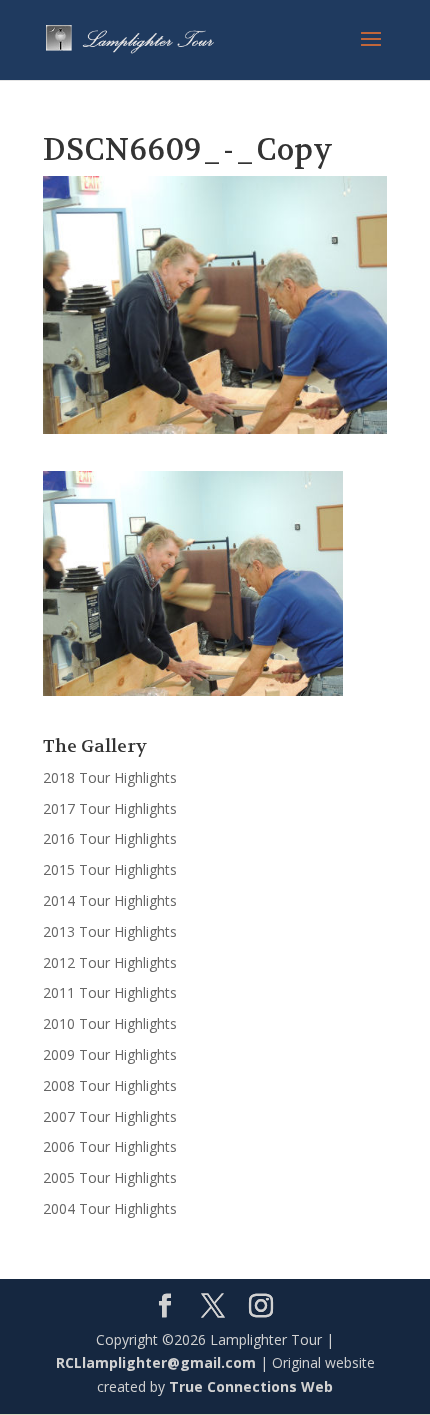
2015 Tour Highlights (110, 869)
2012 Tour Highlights (110, 962)
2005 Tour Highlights (110, 1177)
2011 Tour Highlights (110, 992)
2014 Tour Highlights (110, 900)
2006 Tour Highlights (110, 1146)
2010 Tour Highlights (110, 1023)
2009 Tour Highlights (110, 1054)
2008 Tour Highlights (110, 1085)
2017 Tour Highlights (110, 808)
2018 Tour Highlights (110, 777)
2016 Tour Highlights (110, 838)
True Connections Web (251, 1386)
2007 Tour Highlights (110, 1116)
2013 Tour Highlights (110, 931)
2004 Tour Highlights (110, 1208)
